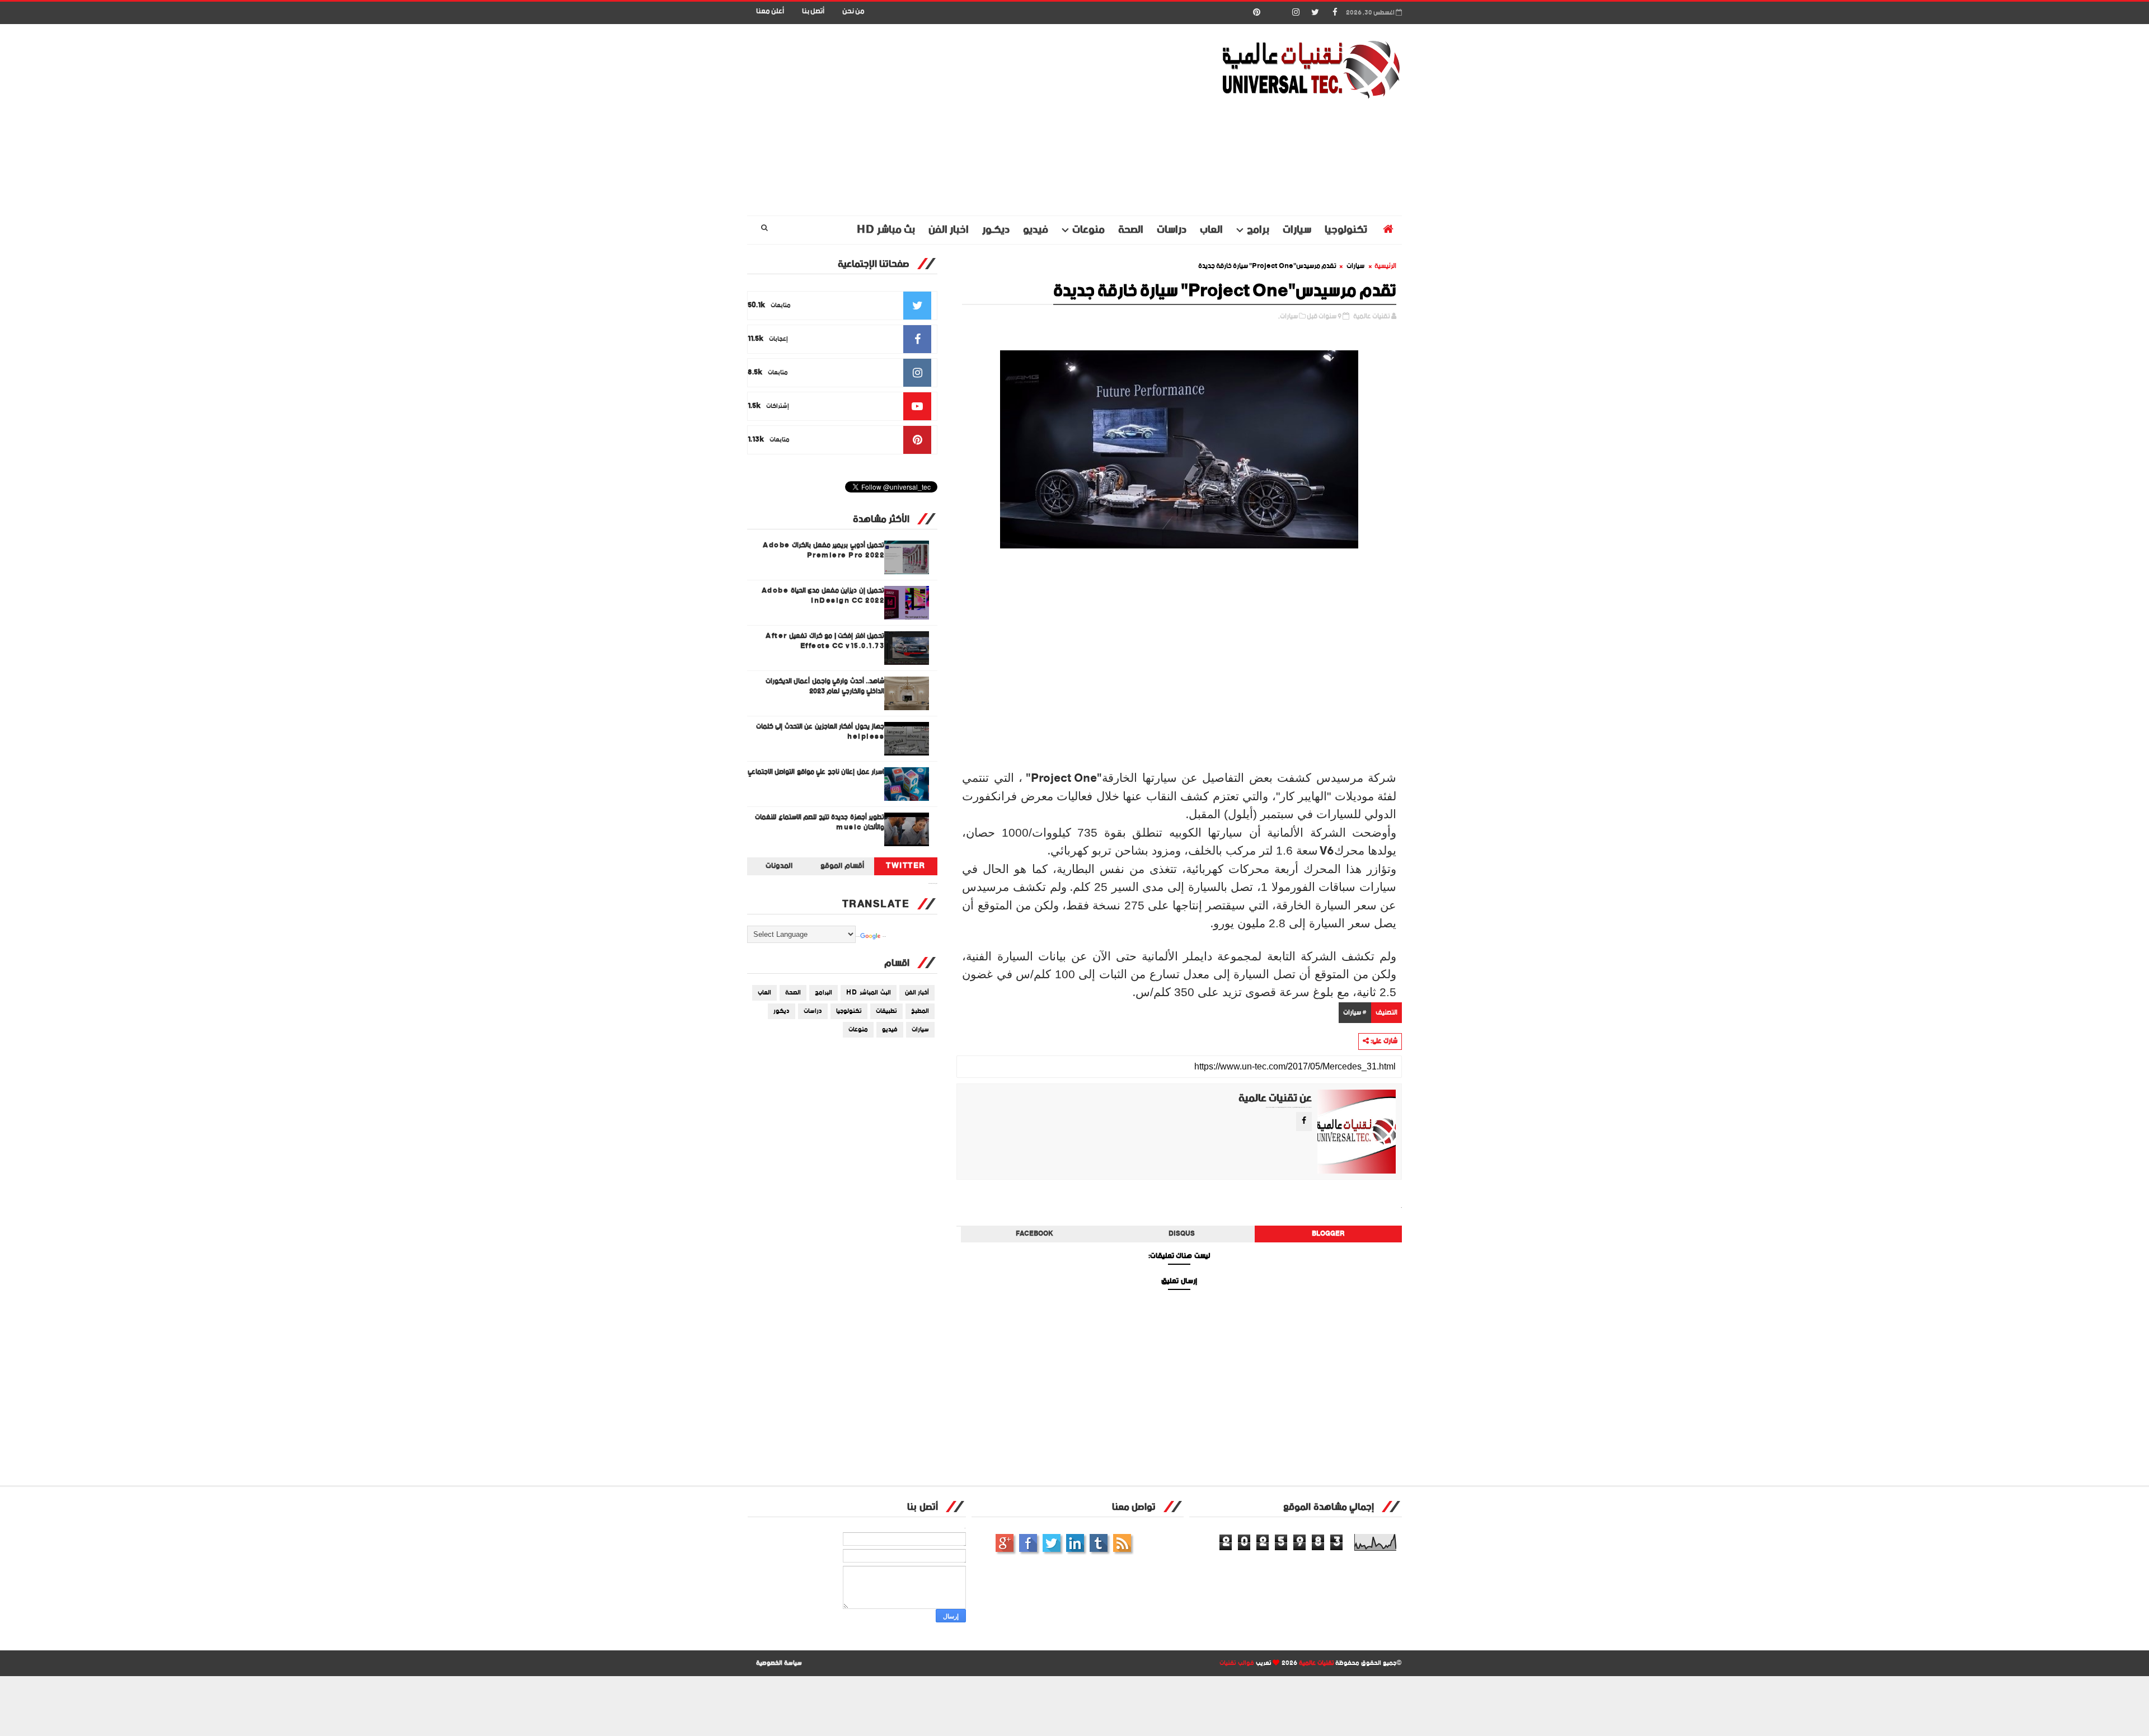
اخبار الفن (949, 230)
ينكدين (1075, 1543)
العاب (1211, 230)
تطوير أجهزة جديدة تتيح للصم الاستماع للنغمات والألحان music (820, 822)
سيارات (1297, 230)
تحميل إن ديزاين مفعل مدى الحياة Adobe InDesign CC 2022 (823, 596)
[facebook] (1335, 13)
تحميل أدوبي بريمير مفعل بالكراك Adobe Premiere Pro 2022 (824, 550)
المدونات (779, 866)
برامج (1258, 230)
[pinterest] (1256, 13)
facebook (1034, 1234)
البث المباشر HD (869, 993)
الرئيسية (1385, 266)
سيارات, (1288, 316)
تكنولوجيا (1346, 230)
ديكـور (996, 230)
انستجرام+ (1005, 1543)
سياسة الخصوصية (779, 1663)
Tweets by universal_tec (933, 884)
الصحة (1131, 230)
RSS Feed (1122, 1543)
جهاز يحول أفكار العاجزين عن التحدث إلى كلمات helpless (820, 732)
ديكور (782, 1011)
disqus (1182, 1234)
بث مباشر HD (886, 230)
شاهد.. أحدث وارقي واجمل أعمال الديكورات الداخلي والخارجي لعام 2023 (825, 686)
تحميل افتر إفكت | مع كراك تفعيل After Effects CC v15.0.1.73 (825, 641)
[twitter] (1315, 13)
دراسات (1172, 230)
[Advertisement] (951, 120)
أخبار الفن (917, 993)
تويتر (1052, 1543)
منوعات (1088, 230)
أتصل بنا (813, 11)
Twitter (906, 866)
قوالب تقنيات (1237, 1663)
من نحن (853, 11)
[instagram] (1296, 13)
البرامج (824, 993)
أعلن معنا (770, 11)
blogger (1328, 1234)
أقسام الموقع (842, 866)
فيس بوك (1028, 1543)
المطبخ (920, 1011)
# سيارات (1355, 1013)
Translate (884, 937)
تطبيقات (886, 1011)
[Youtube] (1276, 13)
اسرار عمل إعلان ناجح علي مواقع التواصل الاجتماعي (816, 772)
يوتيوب (1099, 1543)
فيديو (1036, 230)
